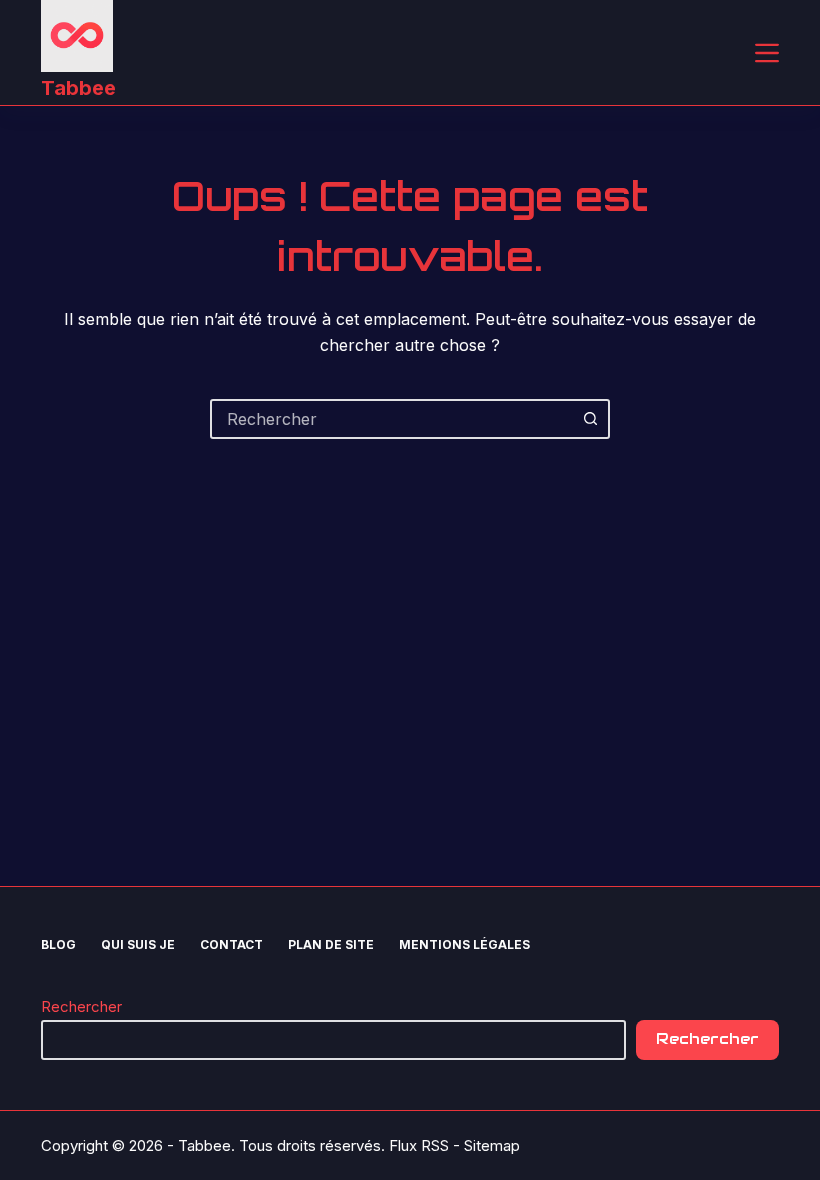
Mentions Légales (464, 944)
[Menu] (767, 53)
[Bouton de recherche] (590, 419)
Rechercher (81, 1006)
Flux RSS (419, 1145)
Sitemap (492, 1145)
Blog (58, 944)
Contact (231, 944)
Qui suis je (138, 944)
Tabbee (78, 88)
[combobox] (392, 419)
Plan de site (331, 944)
